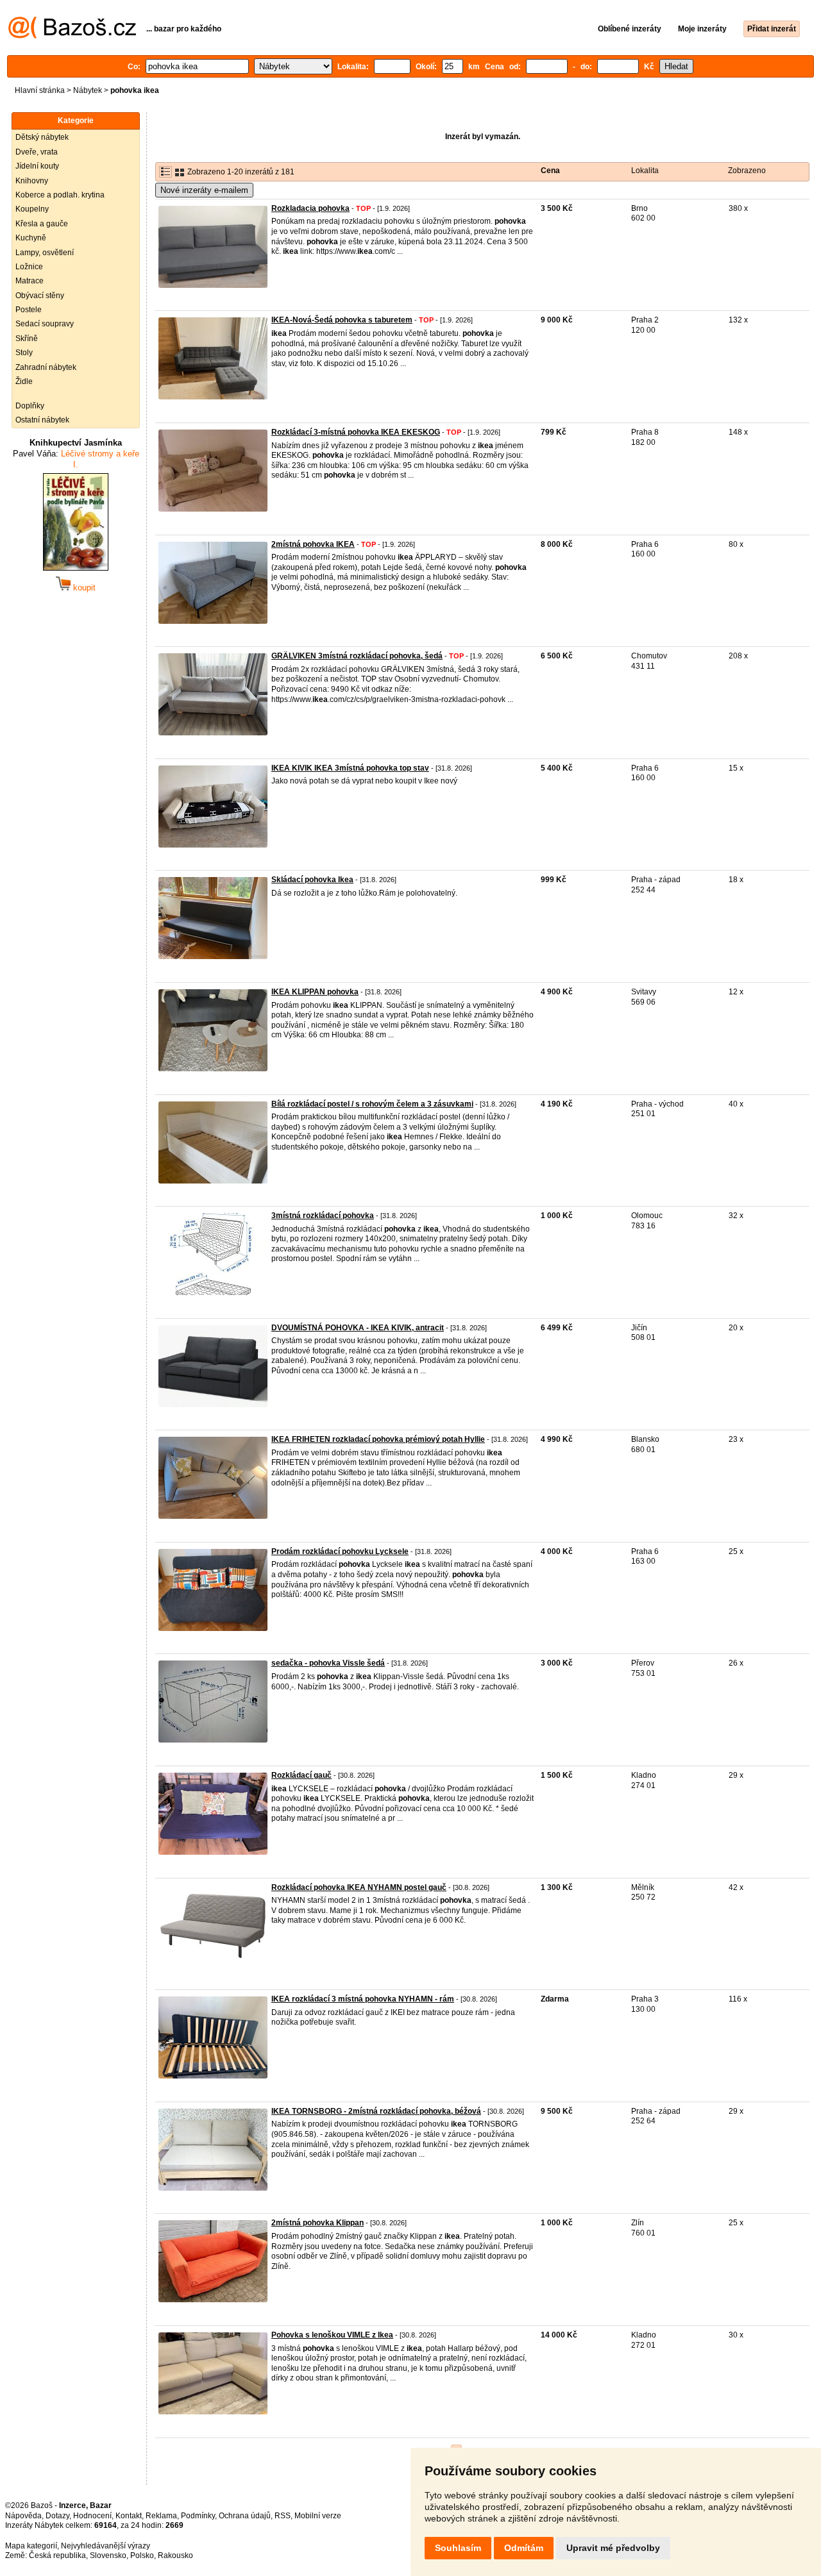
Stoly (24, 353)
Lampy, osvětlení (45, 253)
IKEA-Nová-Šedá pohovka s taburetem (342, 320)
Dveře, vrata (37, 152)
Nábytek (88, 90)
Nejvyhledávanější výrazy (106, 2546)
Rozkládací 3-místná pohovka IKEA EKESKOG (356, 432)
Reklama (161, 2516)
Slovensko (108, 2555)
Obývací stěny (40, 296)
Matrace (30, 281)
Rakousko (175, 2555)
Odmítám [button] (524, 2548)
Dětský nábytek (42, 137)
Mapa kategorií (31, 2546)
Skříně (27, 339)
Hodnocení (92, 2516)
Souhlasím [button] (458, 2548)
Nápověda (23, 2516)
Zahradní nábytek (46, 367)
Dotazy (57, 2516)
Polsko (142, 2555)
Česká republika (57, 2555)
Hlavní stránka (40, 90)
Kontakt (129, 2516)
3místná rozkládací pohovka (323, 1216)
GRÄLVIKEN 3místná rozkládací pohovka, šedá (357, 656)
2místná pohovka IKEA (313, 544)
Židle (24, 381)
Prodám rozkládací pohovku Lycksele (340, 1551)
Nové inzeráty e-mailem (204, 190)
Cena (550, 171)
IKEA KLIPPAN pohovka (315, 992)
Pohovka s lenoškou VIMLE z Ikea (332, 2335)
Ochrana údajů (245, 2516)
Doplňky (30, 406)
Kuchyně (31, 238)
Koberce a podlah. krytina (60, 195)
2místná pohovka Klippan (317, 2223)
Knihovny (32, 181)
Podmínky (198, 2516)
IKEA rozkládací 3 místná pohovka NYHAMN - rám (363, 1999)
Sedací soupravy (45, 324)
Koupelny (32, 209)
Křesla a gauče (42, 224)
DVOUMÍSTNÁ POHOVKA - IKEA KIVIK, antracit (358, 1328)
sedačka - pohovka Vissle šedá (328, 1663)
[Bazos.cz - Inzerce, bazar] (72, 36)
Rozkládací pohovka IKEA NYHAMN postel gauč (359, 1887)
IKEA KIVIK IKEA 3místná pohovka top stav (350, 768)
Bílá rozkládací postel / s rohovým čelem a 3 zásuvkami (372, 1104)
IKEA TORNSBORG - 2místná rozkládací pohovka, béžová (376, 2111)
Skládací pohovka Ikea (312, 880)
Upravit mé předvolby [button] (613, 2548)
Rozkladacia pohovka (310, 208)
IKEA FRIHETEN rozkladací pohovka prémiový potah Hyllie (378, 1439)
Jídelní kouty (37, 166)
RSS (283, 2516)
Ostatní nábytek (42, 420)
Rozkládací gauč (301, 1775)
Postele (29, 310)
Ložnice (29, 267)
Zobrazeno (747, 171)
